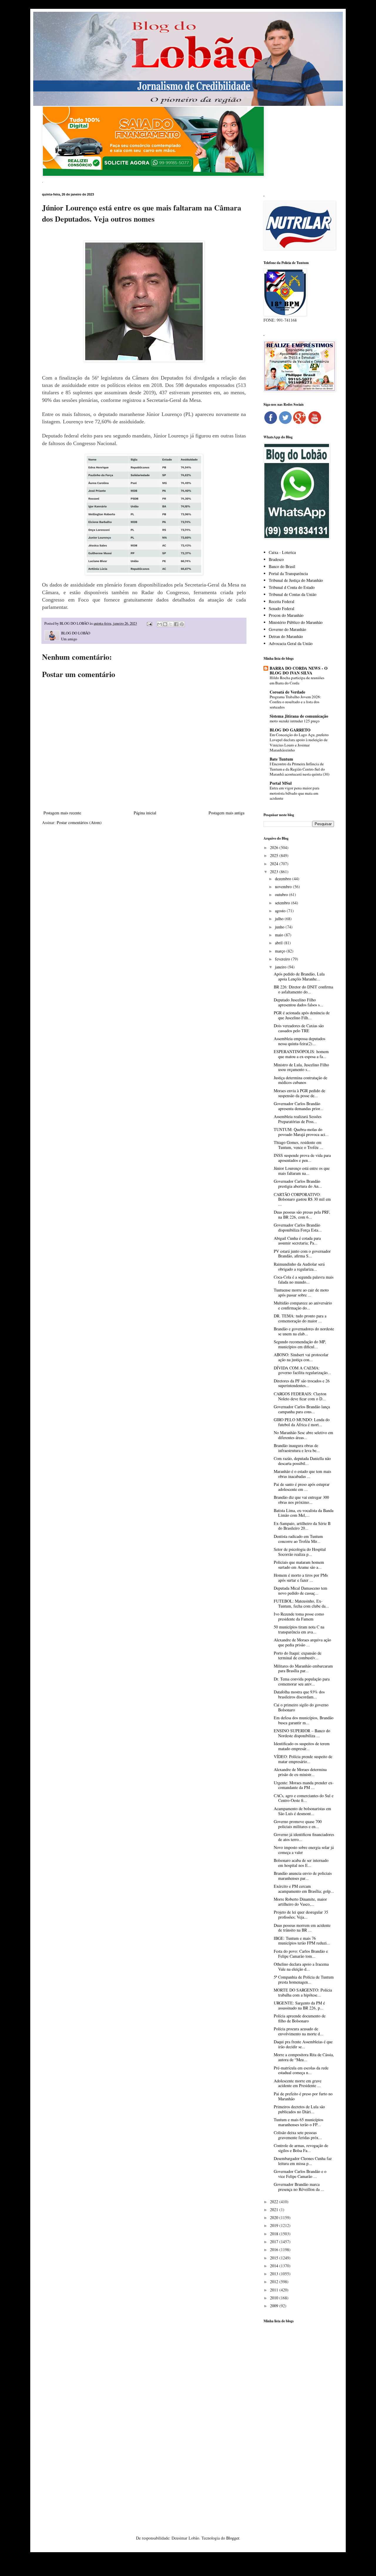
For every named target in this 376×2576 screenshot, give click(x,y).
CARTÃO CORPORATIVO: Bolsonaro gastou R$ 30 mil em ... (302, 1199)
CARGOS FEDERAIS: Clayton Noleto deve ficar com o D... (300, 1396)
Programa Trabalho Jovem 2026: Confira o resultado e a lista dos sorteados (295, 702)
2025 (275, 855)
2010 (275, 2298)
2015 (275, 2258)
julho (280, 919)
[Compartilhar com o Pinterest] (182, 624)
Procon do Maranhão (286, 615)
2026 (275, 847)
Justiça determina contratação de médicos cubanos (301, 1080)
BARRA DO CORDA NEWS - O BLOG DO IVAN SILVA (299, 670)
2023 (275, 872)
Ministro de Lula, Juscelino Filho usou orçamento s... (301, 1067)
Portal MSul (281, 783)
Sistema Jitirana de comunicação (299, 716)
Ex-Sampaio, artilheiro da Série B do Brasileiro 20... (302, 1526)
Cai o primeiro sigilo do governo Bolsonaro (301, 1707)
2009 (275, 2306)
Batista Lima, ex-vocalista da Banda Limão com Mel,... (304, 1513)
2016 (275, 2250)
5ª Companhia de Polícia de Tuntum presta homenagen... (304, 1979)
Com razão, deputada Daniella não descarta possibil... (302, 1461)
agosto (281, 911)
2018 (275, 2234)
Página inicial (145, 813)
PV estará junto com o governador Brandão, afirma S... (302, 1254)
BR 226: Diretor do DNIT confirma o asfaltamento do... (303, 989)
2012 (275, 2282)
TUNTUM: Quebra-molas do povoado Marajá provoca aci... (301, 1132)
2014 (275, 2266)
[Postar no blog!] (165, 624)
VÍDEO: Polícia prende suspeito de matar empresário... (303, 1759)
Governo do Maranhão (287, 629)
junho (280, 927)
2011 (275, 2290)
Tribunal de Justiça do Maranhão (296, 580)
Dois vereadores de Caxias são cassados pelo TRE (299, 1028)
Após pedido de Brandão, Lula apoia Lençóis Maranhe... (299, 976)
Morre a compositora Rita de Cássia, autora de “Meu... (304, 2057)
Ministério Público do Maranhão (296, 622)
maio (280, 935)
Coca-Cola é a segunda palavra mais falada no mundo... (304, 1279)
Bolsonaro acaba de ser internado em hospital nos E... (301, 1863)
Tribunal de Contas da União (293, 594)
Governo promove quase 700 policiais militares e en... (298, 1824)
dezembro (284, 879)
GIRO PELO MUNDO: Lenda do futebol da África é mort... (302, 1422)
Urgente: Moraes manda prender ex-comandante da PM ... (304, 1785)
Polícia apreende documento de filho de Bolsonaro (300, 2018)
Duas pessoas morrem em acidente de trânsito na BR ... (302, 1928)
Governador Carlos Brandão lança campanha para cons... (302, 1409)
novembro (284, 887)
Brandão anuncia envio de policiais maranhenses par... (303, 1876)
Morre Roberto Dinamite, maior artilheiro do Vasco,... (300, 1902)
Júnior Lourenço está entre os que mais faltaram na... (302, 1171)
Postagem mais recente (62, 813)
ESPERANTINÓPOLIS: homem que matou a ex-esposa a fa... (301, 1054)
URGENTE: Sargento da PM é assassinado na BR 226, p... (299, 2005)
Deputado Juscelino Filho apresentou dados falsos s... (298, 1002)
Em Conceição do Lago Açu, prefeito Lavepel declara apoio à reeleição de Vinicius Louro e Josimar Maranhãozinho (299, 742)
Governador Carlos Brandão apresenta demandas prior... (299, 1106)
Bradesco (276, 559)
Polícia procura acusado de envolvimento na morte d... (299, 2031)
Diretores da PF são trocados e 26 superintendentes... (302, 1383)
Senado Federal (282, 608)
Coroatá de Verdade (287, 692)
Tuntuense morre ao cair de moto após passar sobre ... (301, 1292)
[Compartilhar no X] (171, 624)
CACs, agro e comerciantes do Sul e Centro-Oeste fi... (304, 1798)
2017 (275, 2242)
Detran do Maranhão (286, 636)
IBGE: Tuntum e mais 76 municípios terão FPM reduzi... (302, 1941)
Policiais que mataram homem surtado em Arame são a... (299, 1565)
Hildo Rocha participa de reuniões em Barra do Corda (297, 680)
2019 (275, 2225)
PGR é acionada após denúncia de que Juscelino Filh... (302, 1015)
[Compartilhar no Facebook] (176, 624)
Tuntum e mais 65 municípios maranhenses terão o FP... (298, 2122)
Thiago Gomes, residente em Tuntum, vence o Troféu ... (298, 1145)
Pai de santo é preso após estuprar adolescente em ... (302, 1487)
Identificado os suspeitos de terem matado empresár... (302, 1746)
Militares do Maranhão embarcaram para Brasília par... (303, 1668)
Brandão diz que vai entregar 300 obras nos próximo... (301, 1500)
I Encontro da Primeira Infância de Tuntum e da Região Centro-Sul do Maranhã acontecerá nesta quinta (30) (299, 769)
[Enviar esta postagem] (149, 623)
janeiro (281, 967)
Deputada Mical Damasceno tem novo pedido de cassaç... (301, 1591)
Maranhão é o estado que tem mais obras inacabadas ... (302, 1474)
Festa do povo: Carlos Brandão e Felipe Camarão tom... (301, 1954)
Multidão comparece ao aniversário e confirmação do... (303, 1305)
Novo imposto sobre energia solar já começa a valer (304, 1850)
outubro (282, 894)
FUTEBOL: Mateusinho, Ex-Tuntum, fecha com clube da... (301, 1603)
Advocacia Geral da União (291, 643)
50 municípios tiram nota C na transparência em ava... (299, 1629)
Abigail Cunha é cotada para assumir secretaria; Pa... (297, 1241)
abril (279, 943)
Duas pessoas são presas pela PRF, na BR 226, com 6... (302, 1215)
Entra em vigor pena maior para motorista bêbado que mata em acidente (294, 793)
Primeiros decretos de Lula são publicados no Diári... (299, 2109)
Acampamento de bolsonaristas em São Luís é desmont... (302, 1811)
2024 (275, 864)
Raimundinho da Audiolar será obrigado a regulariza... (299, 1267)
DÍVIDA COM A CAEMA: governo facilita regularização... (302, 1370)
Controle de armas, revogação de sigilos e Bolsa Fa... (301, 2148)
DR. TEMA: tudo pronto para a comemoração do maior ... (300, 1318)
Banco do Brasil (282, 566)
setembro (283, 903)
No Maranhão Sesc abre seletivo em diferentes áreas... (303, 1435)
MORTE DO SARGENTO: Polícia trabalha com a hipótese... (303, 1992)
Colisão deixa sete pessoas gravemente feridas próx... (298, 2135)
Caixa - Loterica (282, 552)
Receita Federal (282, 601)
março (281, 951)
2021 (275, 2210)
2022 (275, 2202)
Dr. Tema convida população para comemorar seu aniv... (302, 1681)
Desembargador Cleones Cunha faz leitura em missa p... (303, 2161)
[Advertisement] (299, 2420)
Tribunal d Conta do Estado (292, 587)
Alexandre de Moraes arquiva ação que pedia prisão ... (302, 1642)
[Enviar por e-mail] (160, 624)
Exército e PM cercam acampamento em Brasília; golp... (304, 1889)
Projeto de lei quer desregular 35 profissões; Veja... (301, 1915)
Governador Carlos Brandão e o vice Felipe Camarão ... (300, 2174)
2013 (275, 2274)
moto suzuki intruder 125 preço (295, 721)
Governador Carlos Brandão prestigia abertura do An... (298, 1184)
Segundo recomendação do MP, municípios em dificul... (300, 1344)
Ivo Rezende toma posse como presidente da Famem (299, 1616)
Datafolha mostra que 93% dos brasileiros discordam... (299, 1694)
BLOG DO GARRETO (290, 730)
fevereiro (283, 959)
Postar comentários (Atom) (79, 822)
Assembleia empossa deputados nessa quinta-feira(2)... (299, 1041)
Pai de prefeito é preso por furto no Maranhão (303, 2096)
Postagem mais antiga (226, 813)
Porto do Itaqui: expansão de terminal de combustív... (298, 1655)
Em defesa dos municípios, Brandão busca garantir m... (304, 1720)
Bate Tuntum (281, 759)
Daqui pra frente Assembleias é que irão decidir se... (303, 2044)
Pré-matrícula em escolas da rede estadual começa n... (301, 2070)
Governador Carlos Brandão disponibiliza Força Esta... (298, 1227)
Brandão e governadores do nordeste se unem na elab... (304, 1331)
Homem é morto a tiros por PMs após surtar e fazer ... (301, 1578)
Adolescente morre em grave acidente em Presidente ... (298, 2083)
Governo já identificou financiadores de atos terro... (304, 1837)
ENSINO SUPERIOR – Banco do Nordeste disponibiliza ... (302, 1733)
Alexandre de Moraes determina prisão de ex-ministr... (300, 1772)
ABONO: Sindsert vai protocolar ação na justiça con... (301, 1357)
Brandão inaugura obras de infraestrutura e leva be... (297, 1448)
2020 (275, 2217)
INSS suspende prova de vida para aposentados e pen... (302, 1158)
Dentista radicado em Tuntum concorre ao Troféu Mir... (298, 1539)
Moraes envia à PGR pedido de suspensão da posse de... (299, 1093)
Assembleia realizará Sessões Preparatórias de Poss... (298, 1119)
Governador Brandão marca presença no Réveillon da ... (299, 2187)
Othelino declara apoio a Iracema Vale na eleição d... (301, 1967)
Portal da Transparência (288, 573)
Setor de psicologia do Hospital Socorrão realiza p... (300, 1552)
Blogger (233, 2538)
